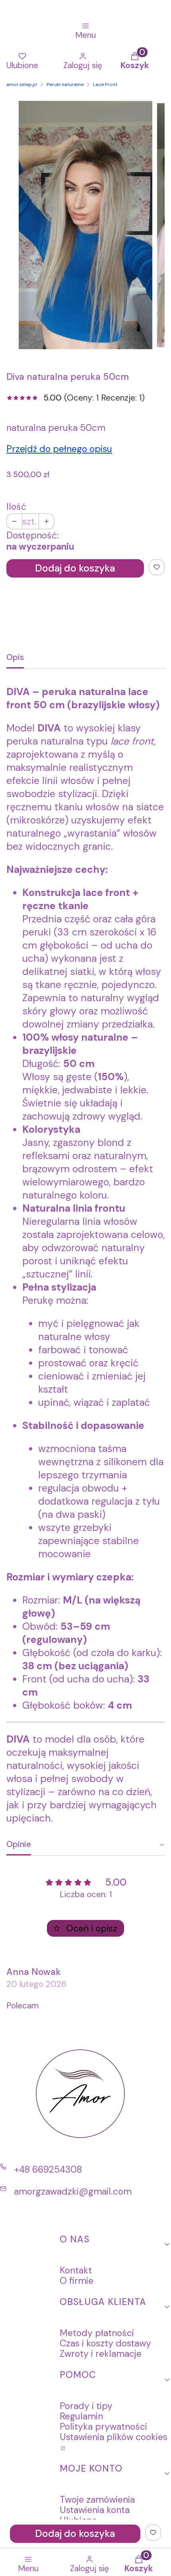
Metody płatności (97, 2333)
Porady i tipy (86, 2406)
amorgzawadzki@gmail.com (73, 2191)
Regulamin (81, 2416)
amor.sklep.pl (22, 84)
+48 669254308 (48, 2169)
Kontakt (76, 2270)
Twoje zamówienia (97, 2499)
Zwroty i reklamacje (101, 2354)
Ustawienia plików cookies (114, 2437)
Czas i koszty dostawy (105, 2343)
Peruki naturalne (65, 84)
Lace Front (105, 84)
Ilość (16, 507)
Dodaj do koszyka (75, 568)
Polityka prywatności (103, 2427)
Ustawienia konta (95, 2510)
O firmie (77, 2281)
